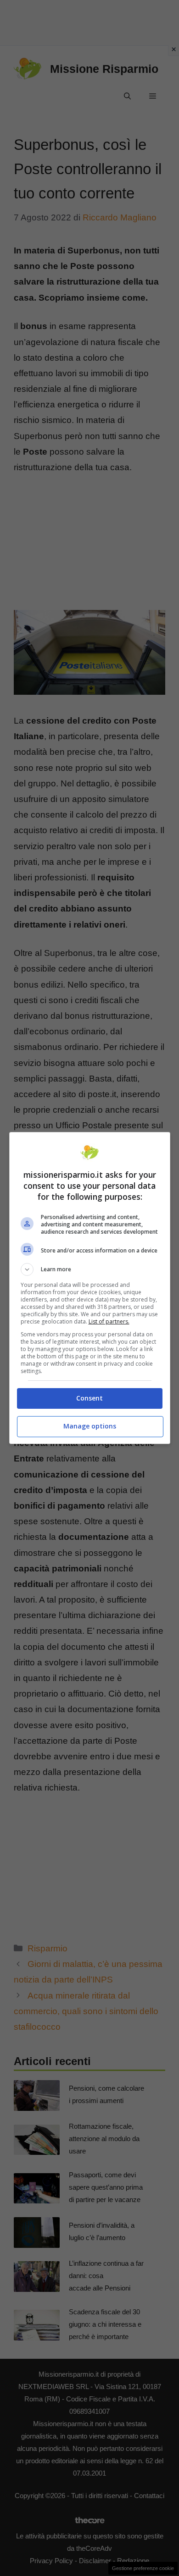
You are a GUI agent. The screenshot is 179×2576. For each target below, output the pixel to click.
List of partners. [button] (109, 1321)
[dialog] (90, 1288)
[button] (90, 1269)
